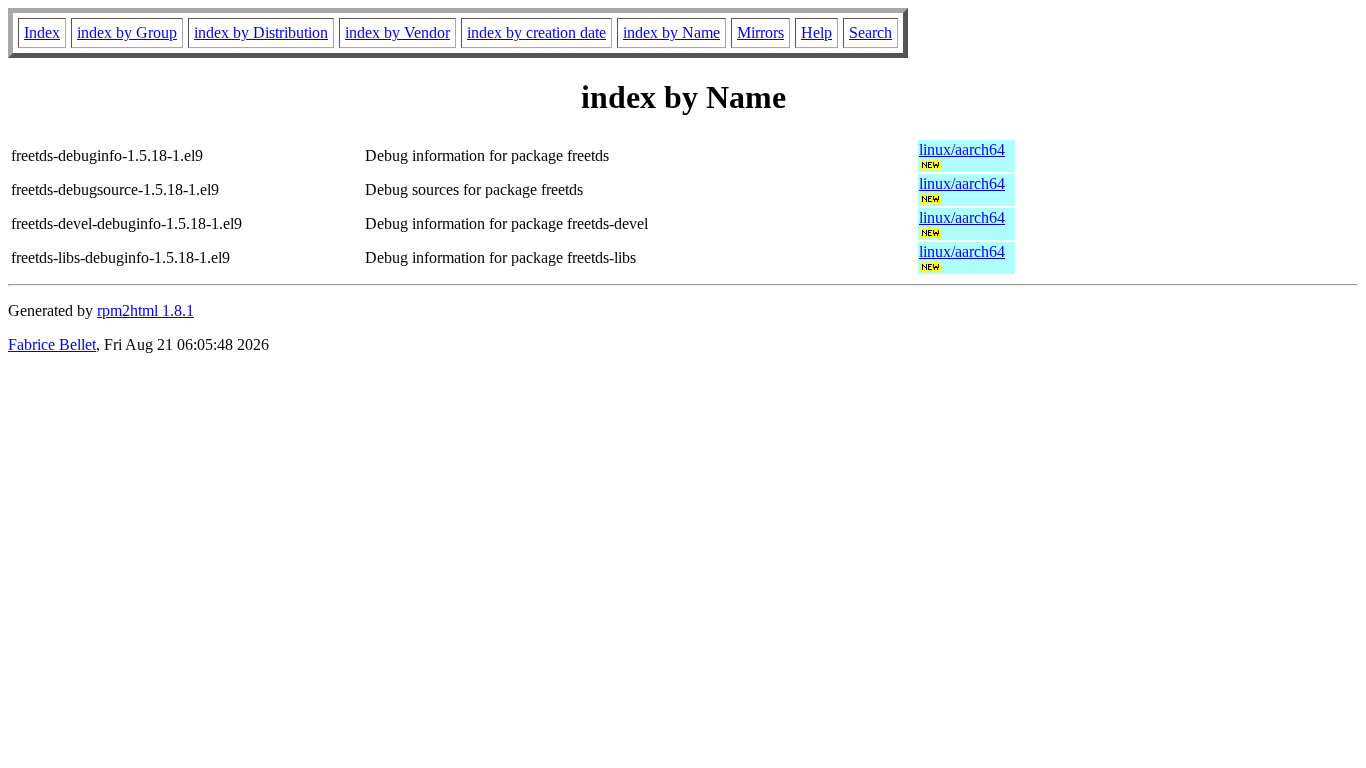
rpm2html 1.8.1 (145, 310)
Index (42, 32)
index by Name (671, 32)
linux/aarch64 (962, 149)
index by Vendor (397, 32)
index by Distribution (261, 32)
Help (816, 32)
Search (870, 32)
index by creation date (536, 32)
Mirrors (760, 32)
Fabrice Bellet (52, 344)
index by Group (127, 32)
